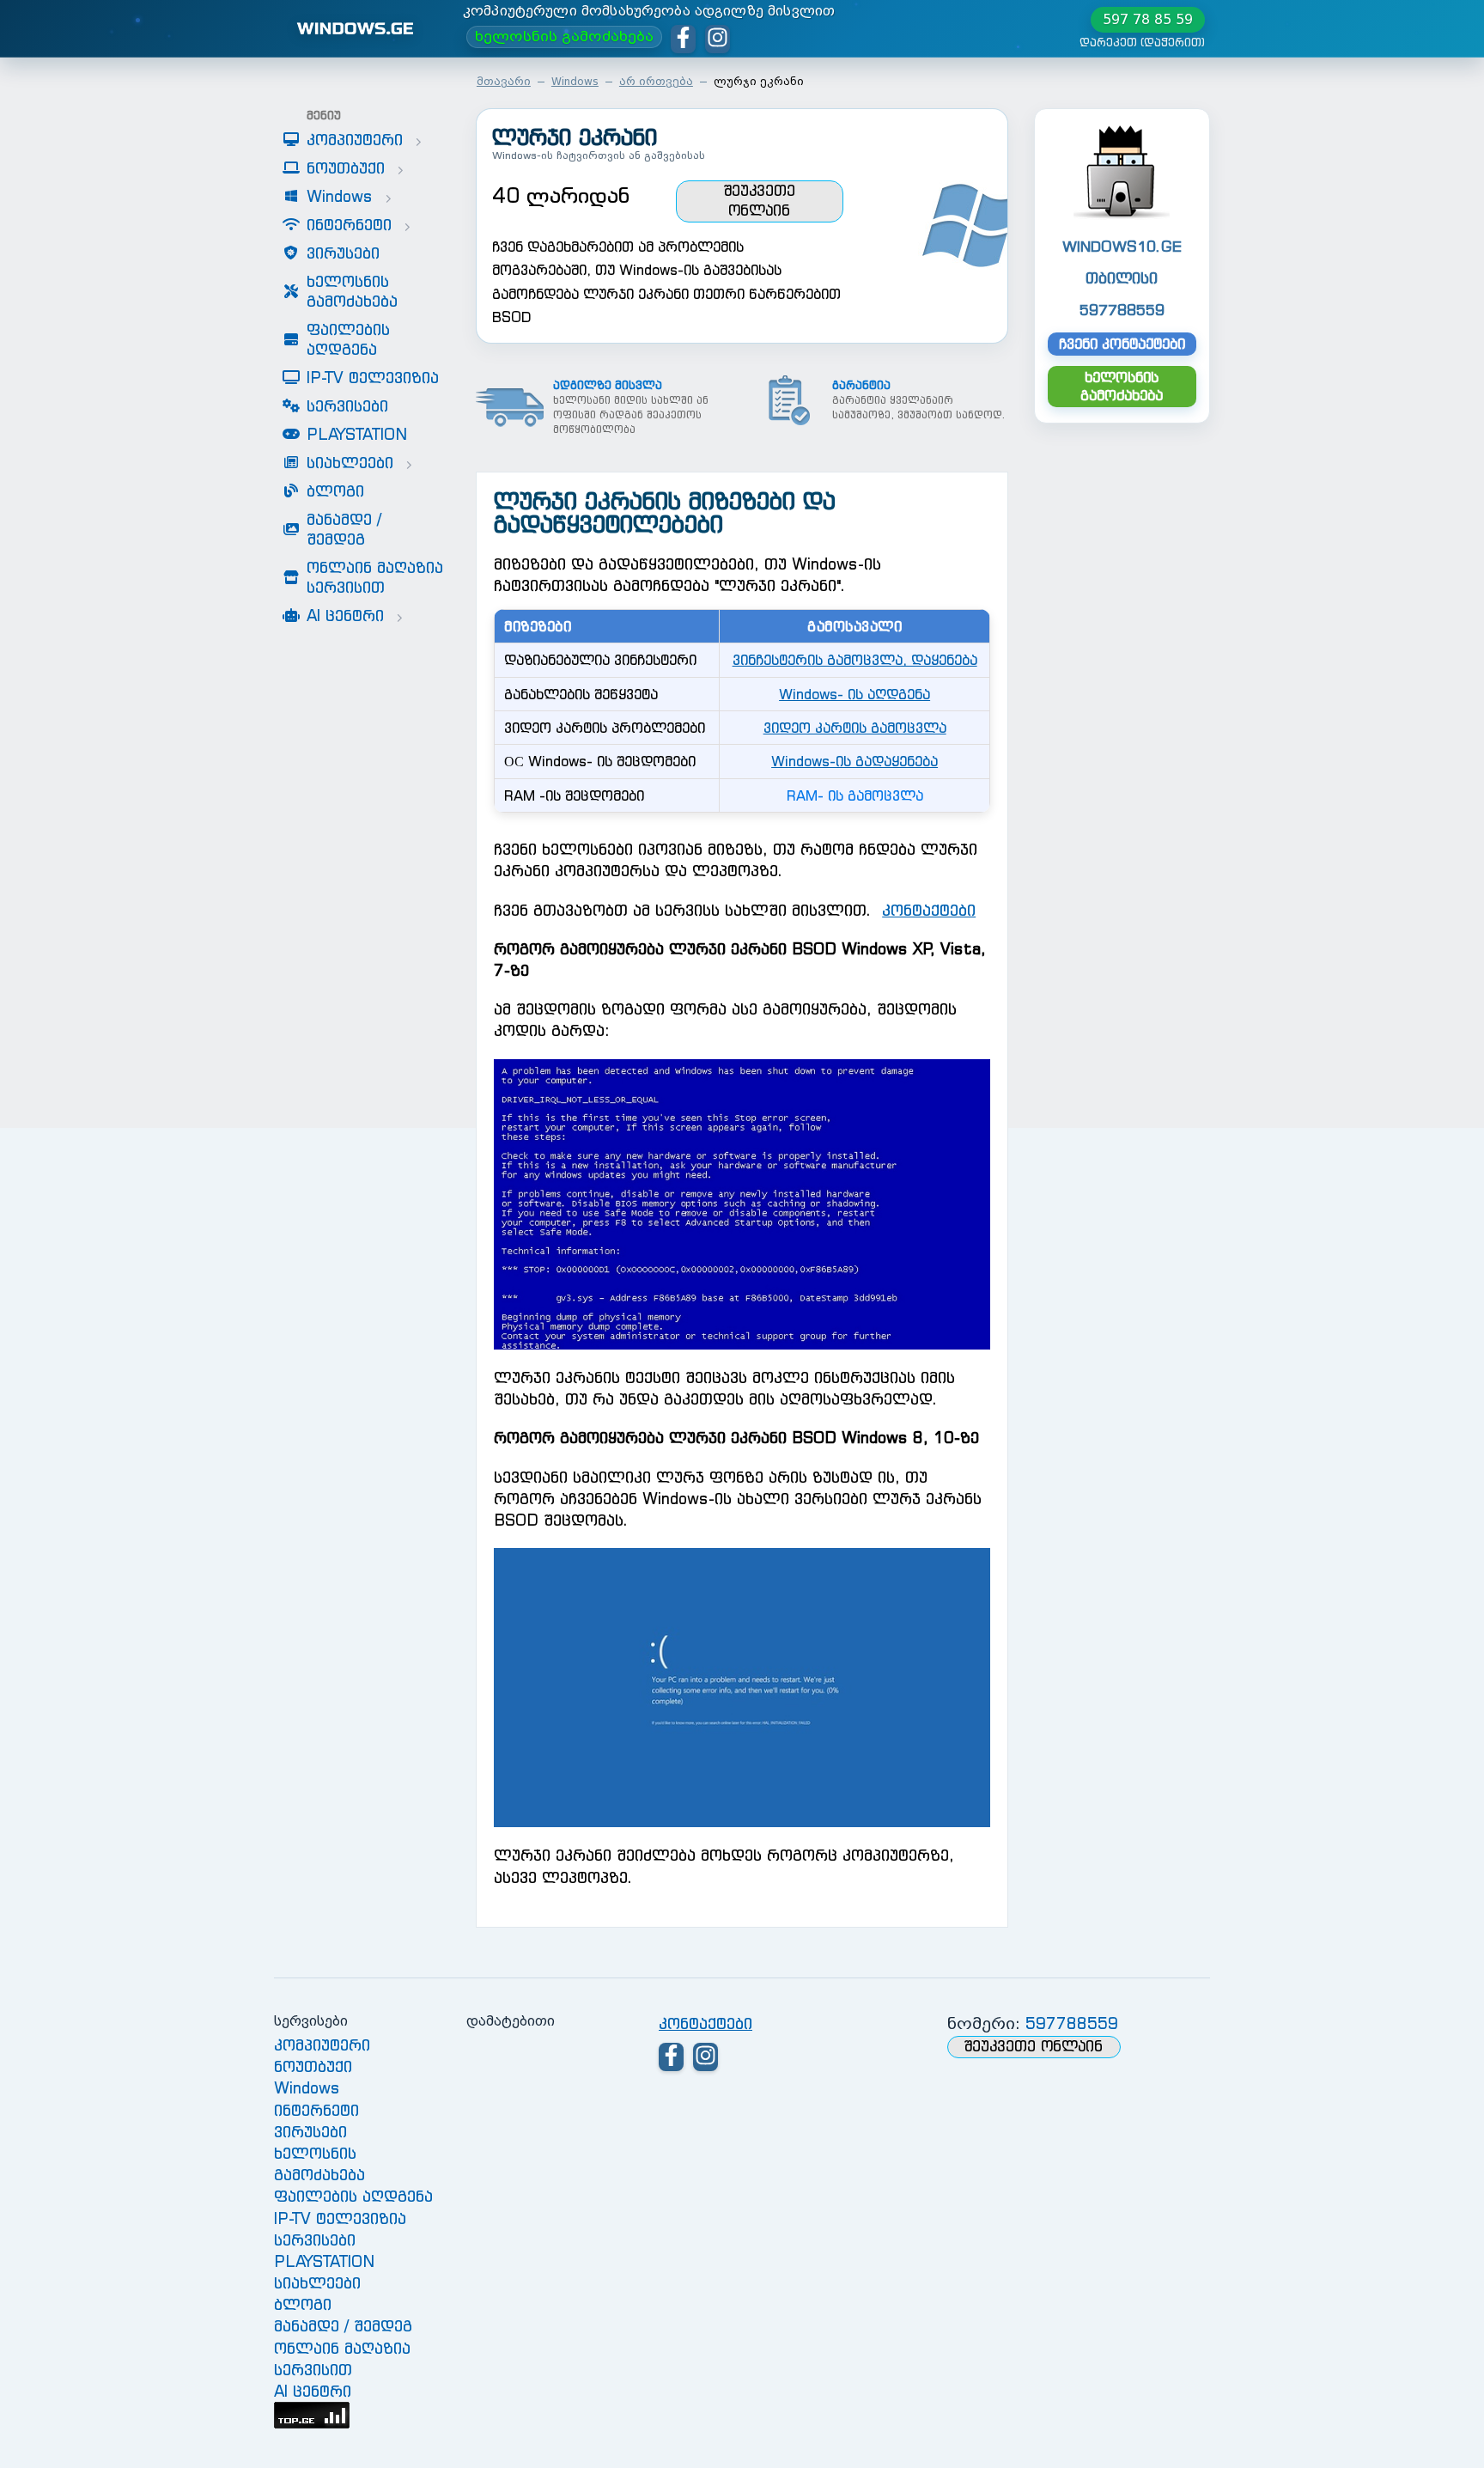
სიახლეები (317, 2283)
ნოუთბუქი (313, 2066)
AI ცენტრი (313, 2391)
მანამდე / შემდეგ (343, 2326)
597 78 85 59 (1148, 19)
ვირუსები (310, 2132)
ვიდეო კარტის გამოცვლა (855, 728)
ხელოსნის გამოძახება (564, 37)
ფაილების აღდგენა (353, 2196)
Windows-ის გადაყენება (855, 761)
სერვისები (315, 2240)
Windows (575, 81)
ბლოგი (303, 2304)
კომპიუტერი (322, 2045)
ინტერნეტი (316, 2110)
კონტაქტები (929, 910)
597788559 (1072, 2023)
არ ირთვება (656, 81)
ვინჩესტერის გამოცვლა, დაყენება (855, 660)
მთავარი (504, 81)
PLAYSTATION (324, 2261)
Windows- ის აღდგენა (855, 694)
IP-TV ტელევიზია (340, 2218)
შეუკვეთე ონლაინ (759, 201)
